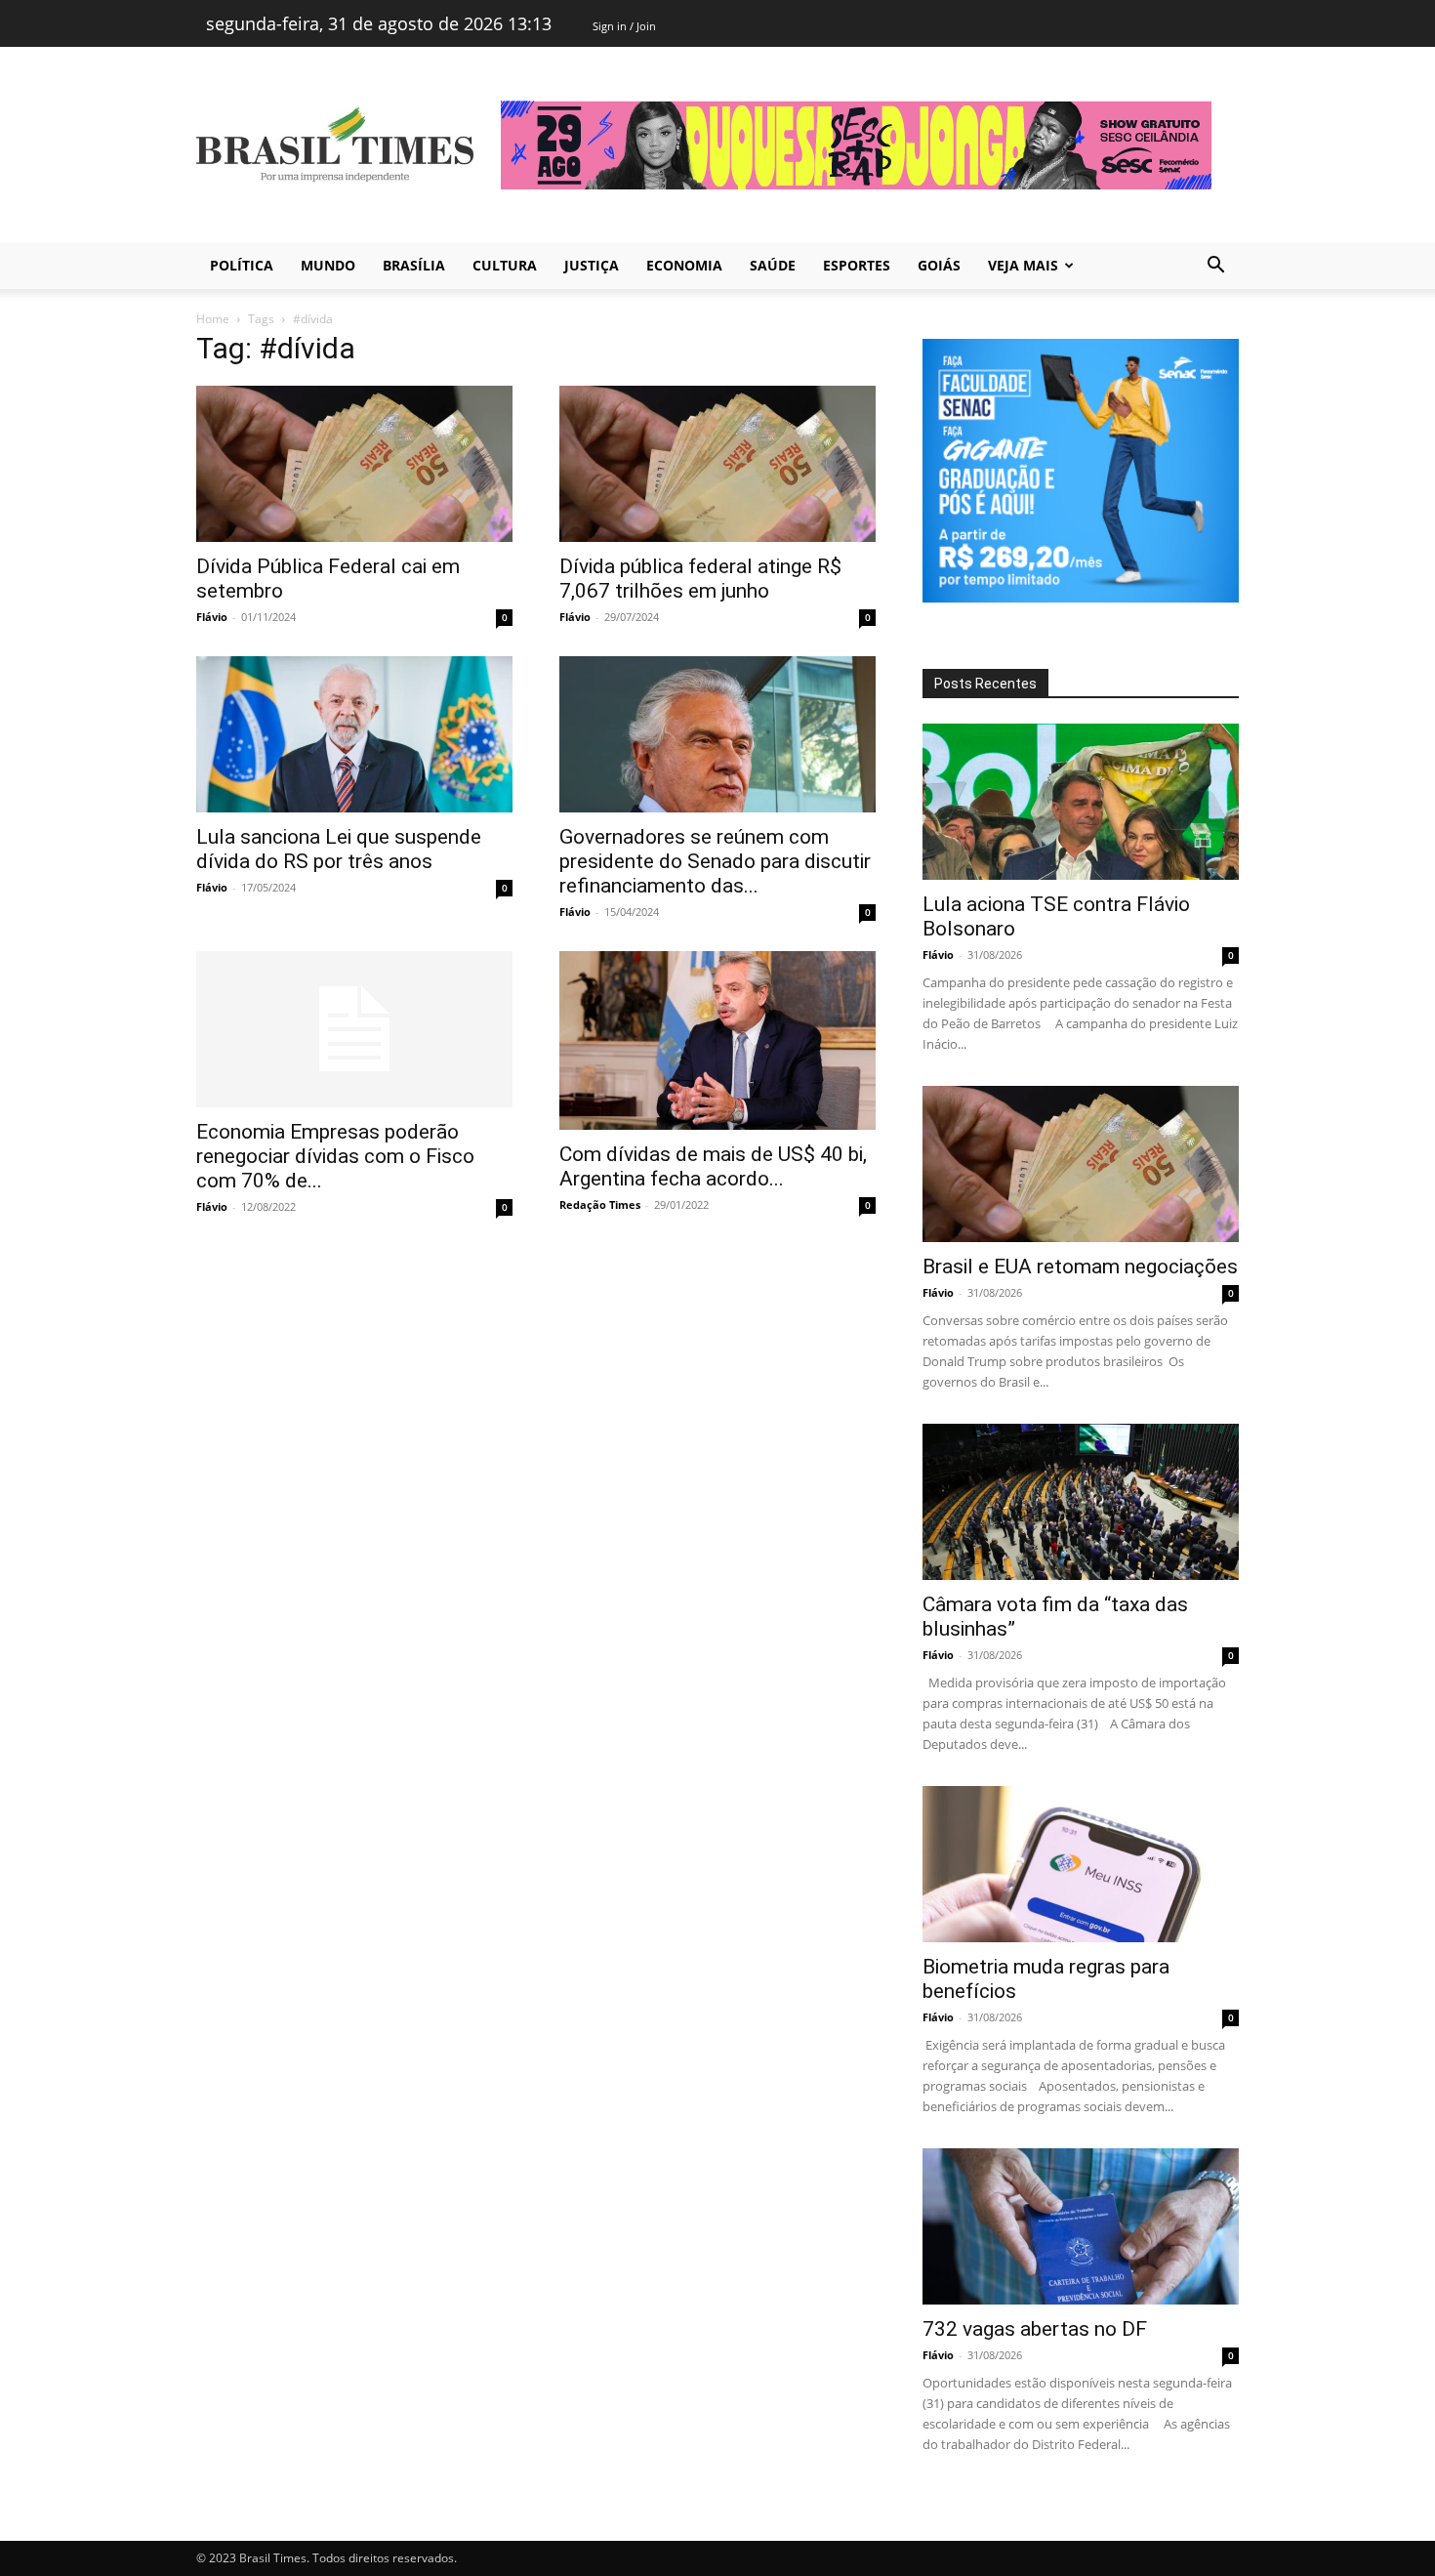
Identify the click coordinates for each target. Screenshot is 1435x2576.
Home (213, 319)
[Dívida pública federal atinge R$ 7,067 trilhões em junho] (717, 464)
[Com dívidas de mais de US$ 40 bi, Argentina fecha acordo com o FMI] (717, 1040)
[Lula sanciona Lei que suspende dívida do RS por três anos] (354, 734)
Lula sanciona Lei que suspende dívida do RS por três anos (339, 849)
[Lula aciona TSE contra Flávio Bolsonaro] (1081, 802)
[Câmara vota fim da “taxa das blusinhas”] (1081, 1502)
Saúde (773, 265)
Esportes (857, 265)
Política (242, 265)
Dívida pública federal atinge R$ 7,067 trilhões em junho (700, 579)
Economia (684, 265)
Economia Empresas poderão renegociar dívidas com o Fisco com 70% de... (335, 1156)
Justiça (592, 265)
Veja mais (1023, 265)
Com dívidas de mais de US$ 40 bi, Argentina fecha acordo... (713, 1166)
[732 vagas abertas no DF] (1081, 2226)
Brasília (414, 265)
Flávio (212, 617)
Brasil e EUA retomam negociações (1080, 1267)
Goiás (939, 265)
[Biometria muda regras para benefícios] (1081, 1864)
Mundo (328, 265)
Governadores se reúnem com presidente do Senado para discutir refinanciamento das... (715, 861)
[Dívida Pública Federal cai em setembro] (354, 464)
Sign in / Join (624, 26)
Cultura (505, 265)
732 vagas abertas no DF (1035, 2329)
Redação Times (600, 1205)
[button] (1215, 267)
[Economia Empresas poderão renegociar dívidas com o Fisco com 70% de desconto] (354, 1029)
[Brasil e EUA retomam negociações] (1081, 1164)
